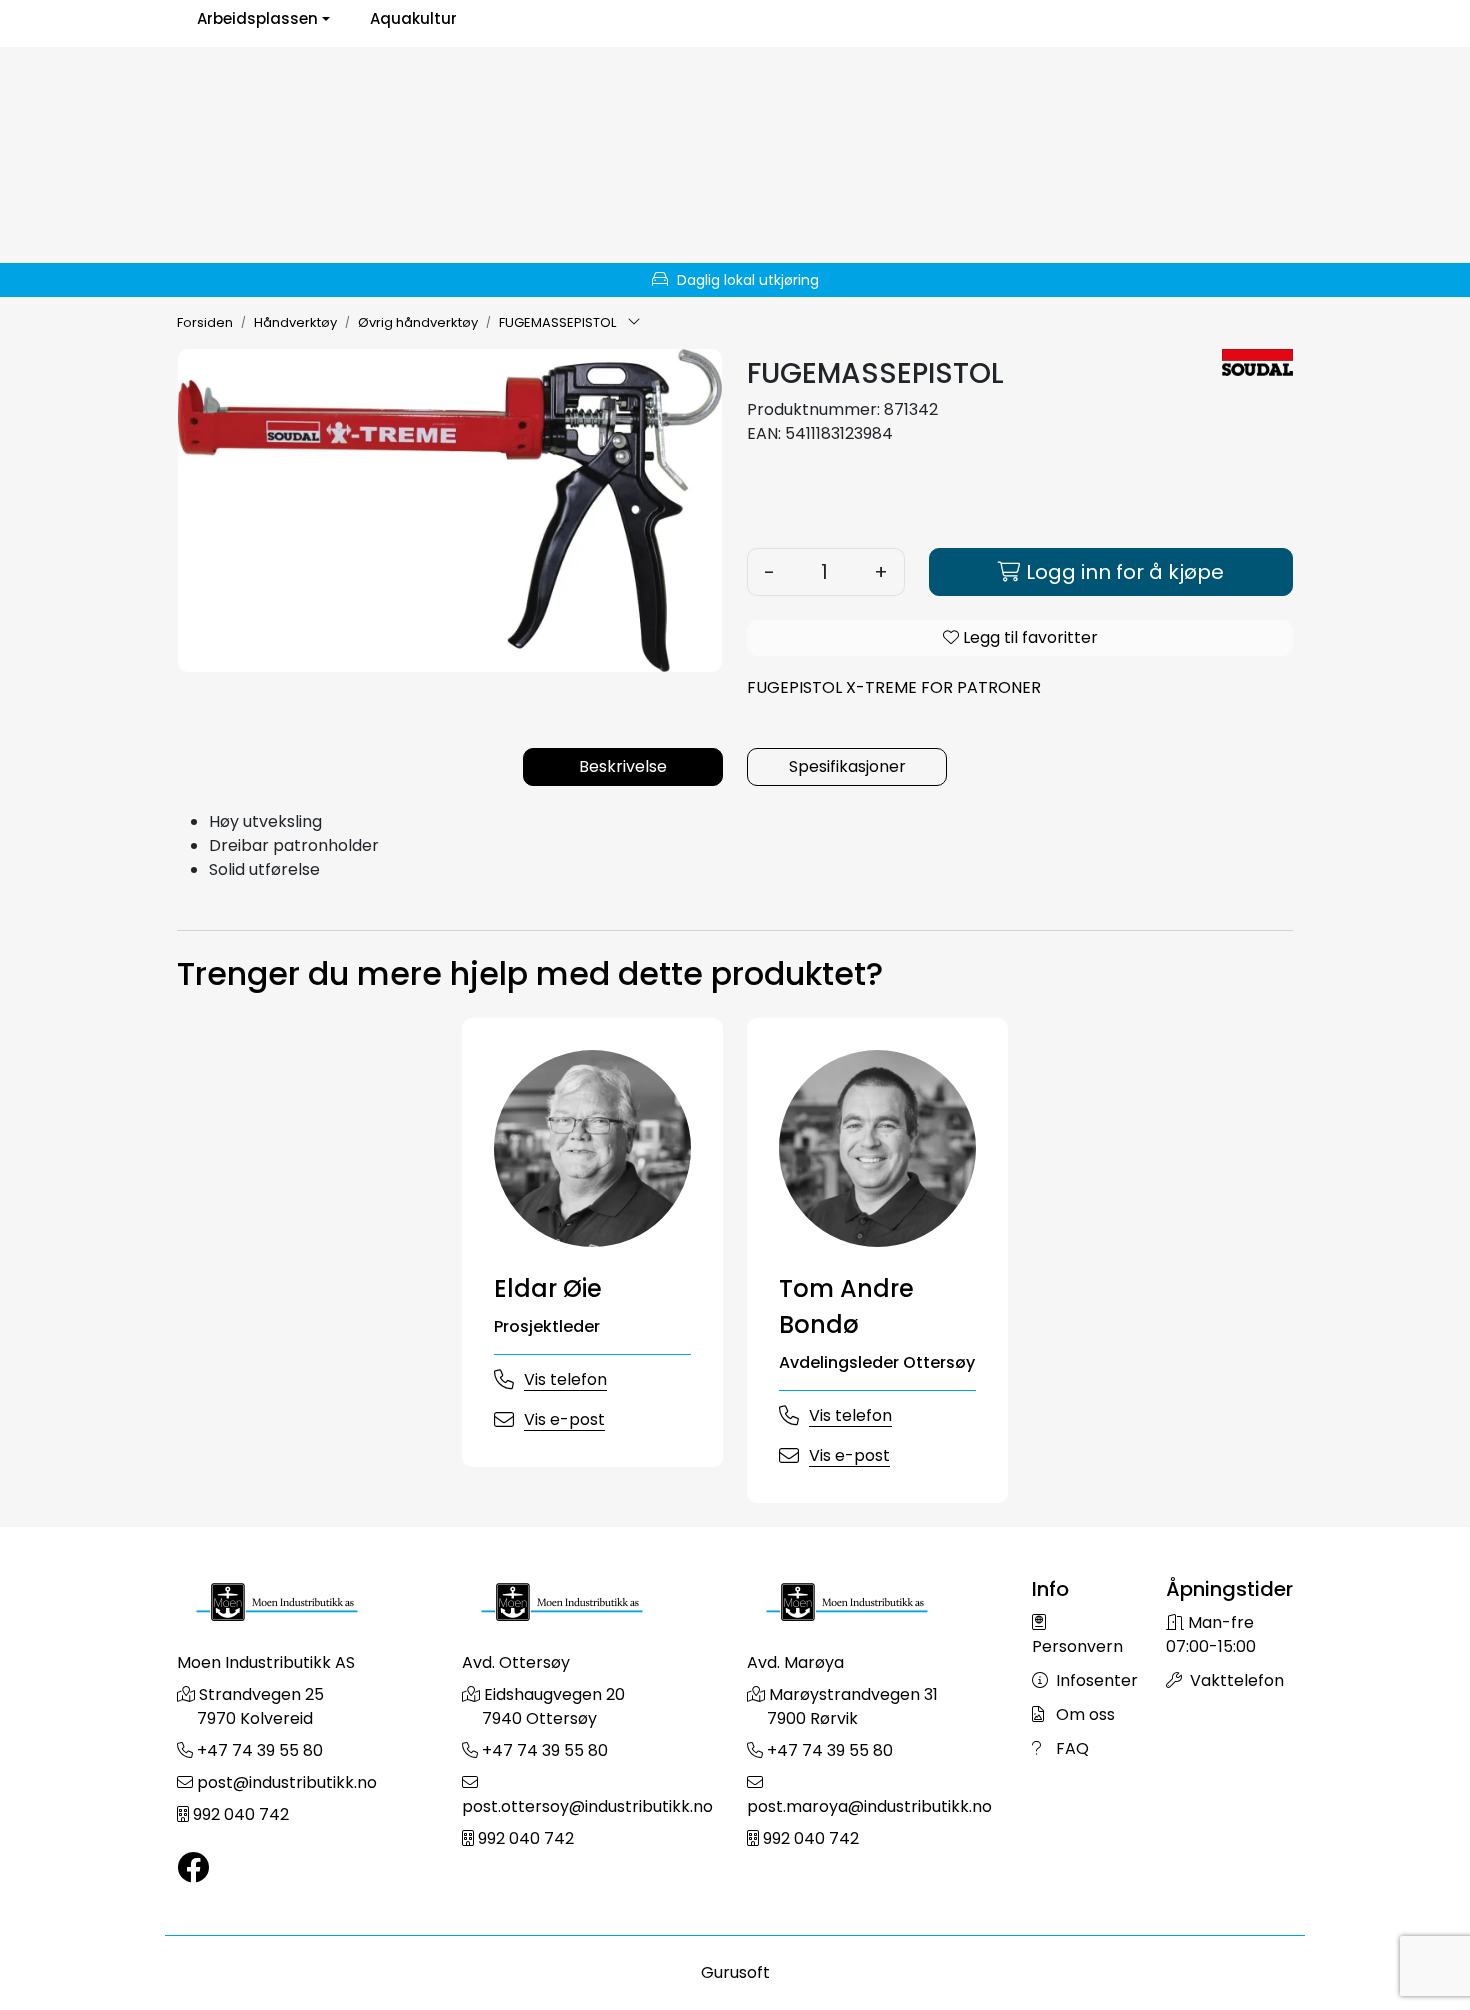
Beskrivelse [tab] (623, 766)
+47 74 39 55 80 (260, 1750)
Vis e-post (564, 1419)
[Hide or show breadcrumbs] (634, 323)
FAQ (1070, 1748)
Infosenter (1095, 1680)
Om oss (1083, 1714)
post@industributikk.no (287, 1782)
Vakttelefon (1235, 1680)
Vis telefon (565, 1379)
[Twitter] (193, 1868)
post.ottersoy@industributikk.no (587, 1806)
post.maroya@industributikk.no (869, 1806)
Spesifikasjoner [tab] (847, 766)
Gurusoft (735, 1972)
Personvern (1077, 1646)
